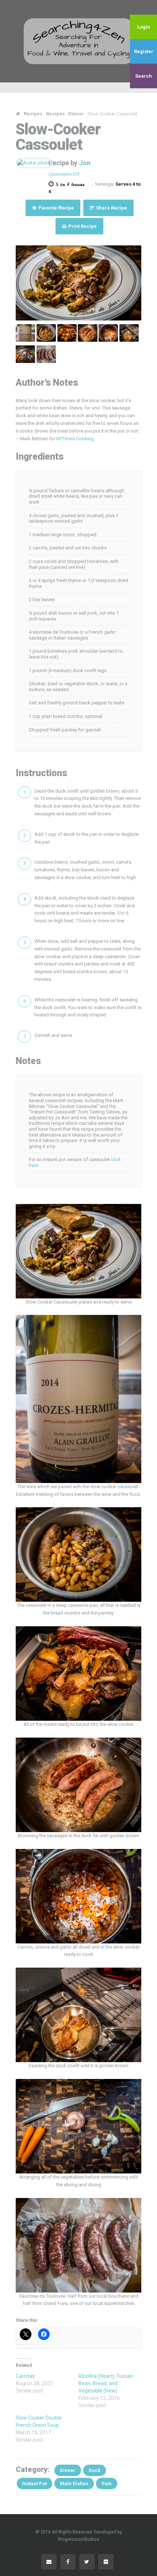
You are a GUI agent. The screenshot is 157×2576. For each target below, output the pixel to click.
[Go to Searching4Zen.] (18, 114)
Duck (95, 2470)
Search (143, 76)
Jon (85, 163)
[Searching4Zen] (78, 41)
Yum (107, 2484)
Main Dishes (74, 2484)
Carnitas (25, 2376)
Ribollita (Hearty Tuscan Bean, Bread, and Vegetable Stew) (106, 2383)
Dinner (68, 2470)
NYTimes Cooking (75, 439)
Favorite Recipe (55, 208)
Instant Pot (35, 2484)
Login (144, 27)
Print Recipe (82, 226)
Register (144, 51)
